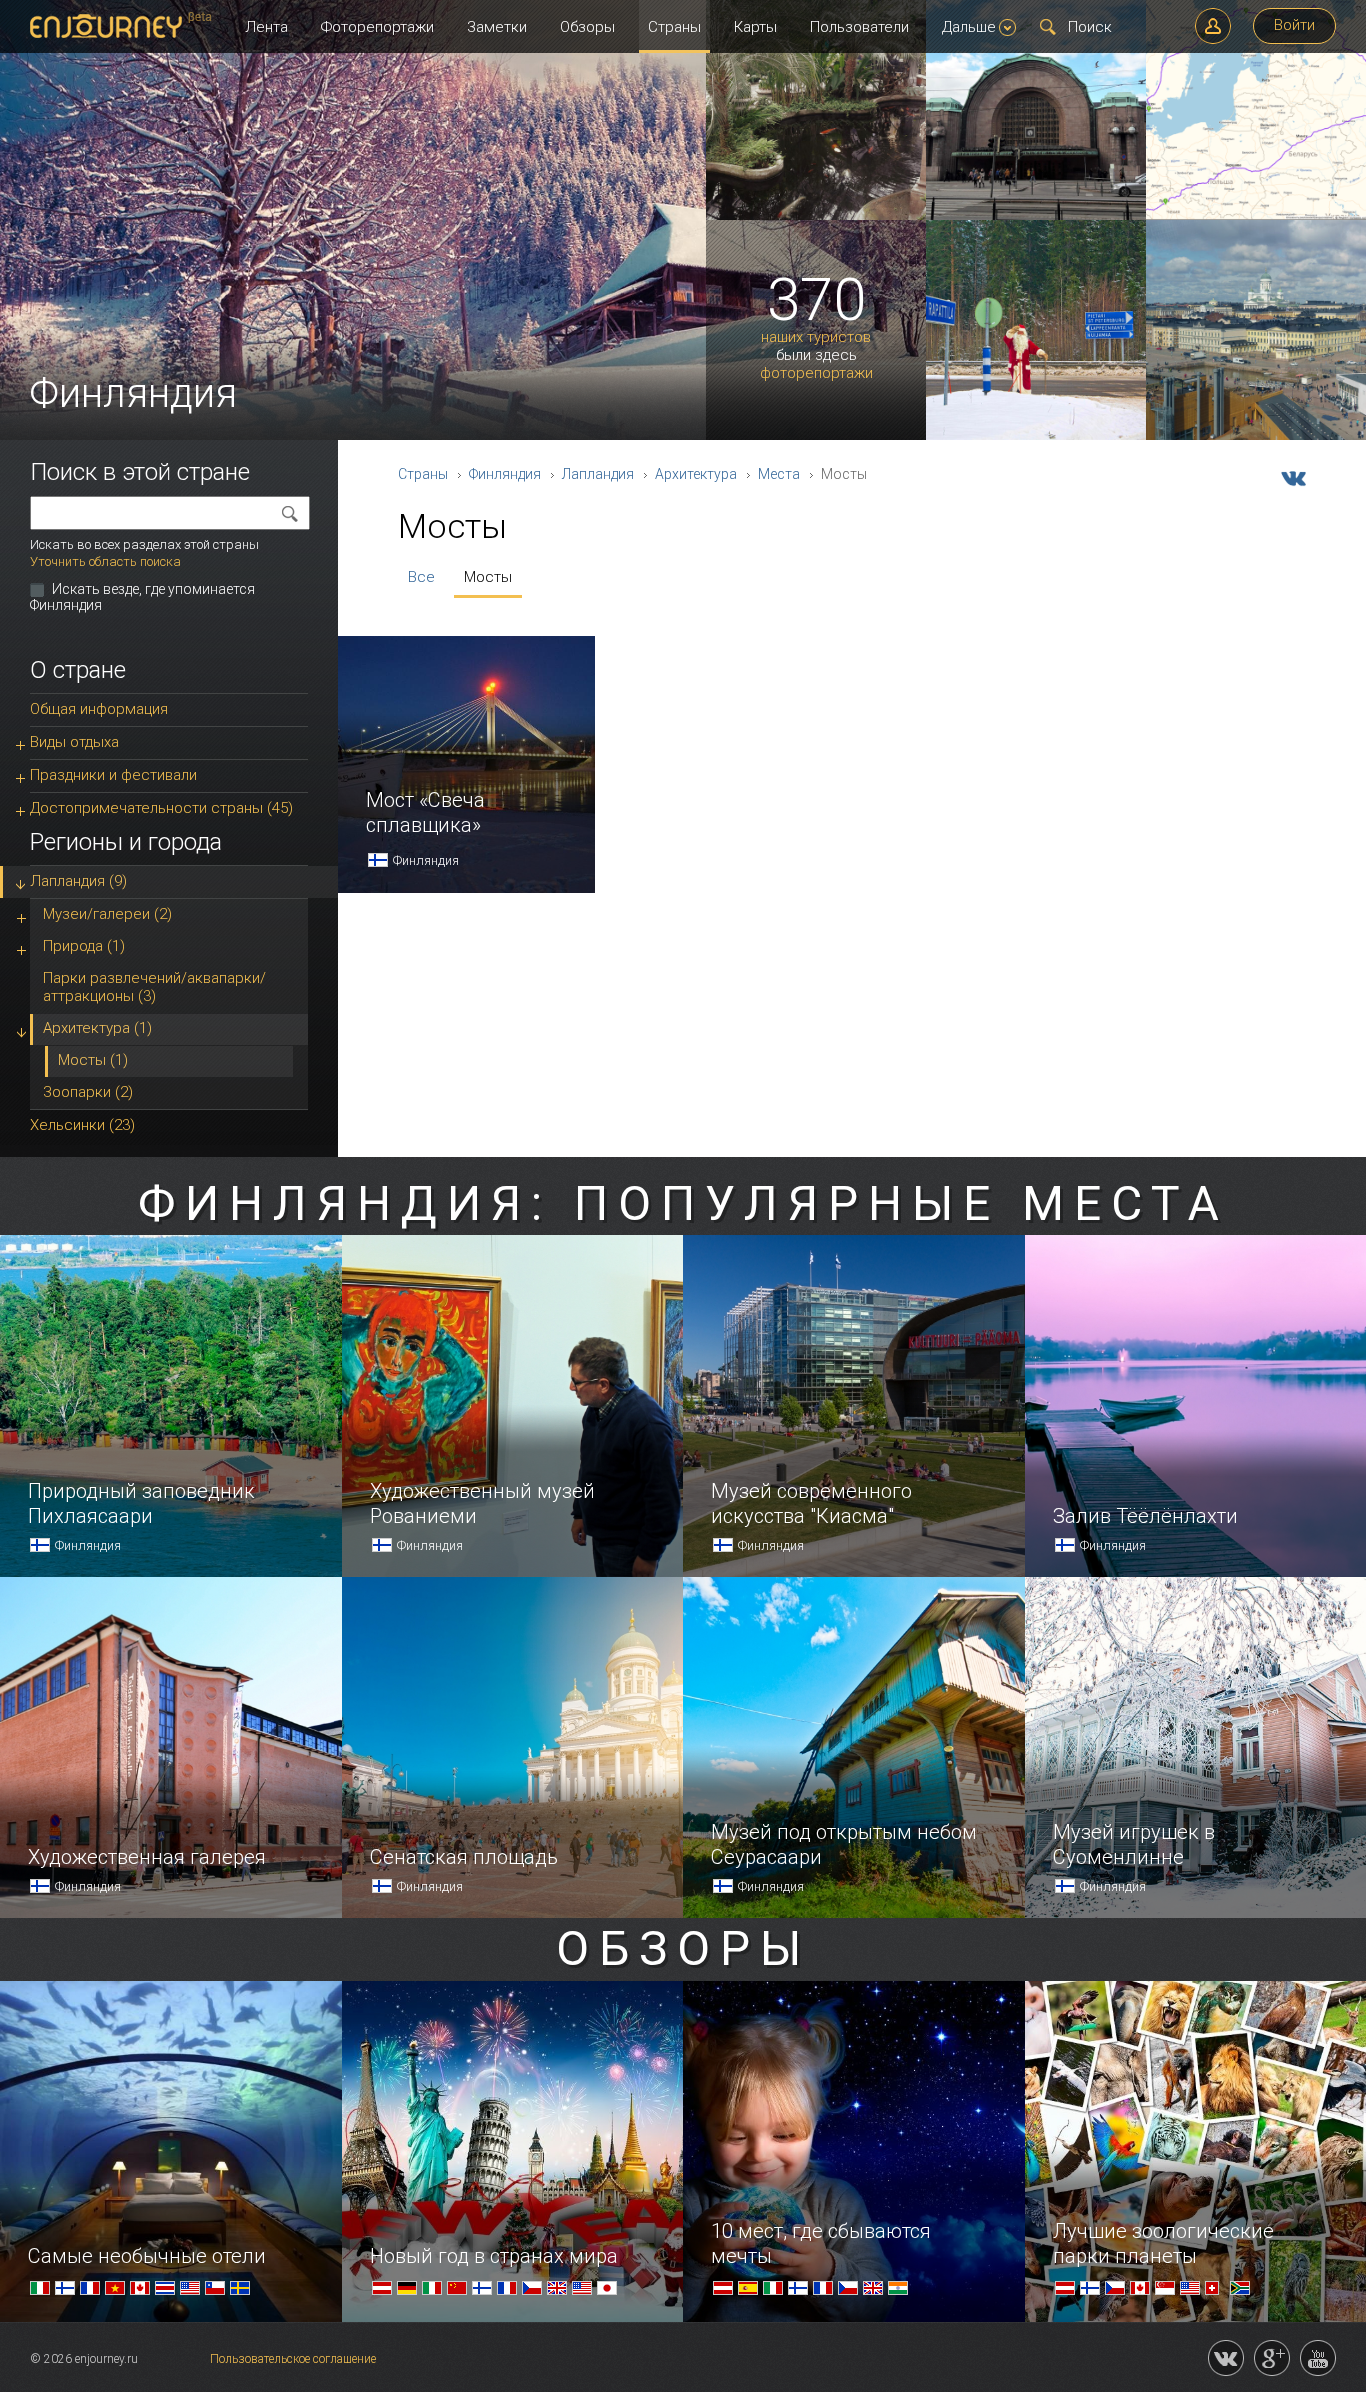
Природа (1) (84, 946)
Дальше (969, 27)
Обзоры (587, 27)
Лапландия (598, 474)
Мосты (488, 577)
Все (421, 577)
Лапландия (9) (78, 881)
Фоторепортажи (377, 27)
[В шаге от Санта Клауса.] (1036, 436)
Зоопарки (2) (88, 1092)
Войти (1294, 25)
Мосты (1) (93, 1060)
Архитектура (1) (97, 1028)
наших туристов (816, 337)
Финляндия (505, 474)
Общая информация (99, 709)
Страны (674, 27)
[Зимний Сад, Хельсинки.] (816, 216)
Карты (755, 27)
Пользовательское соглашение (293, 2359)
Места (779, 474)
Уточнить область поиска (105, 561)
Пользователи (859, 27)
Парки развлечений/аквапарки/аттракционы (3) (154, 987)
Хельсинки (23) (82, 1125)
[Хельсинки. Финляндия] (1256, 436)
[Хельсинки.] (1036, 216)
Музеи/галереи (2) (107, 914)
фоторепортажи (816, 373)
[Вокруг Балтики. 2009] (1256, 216)
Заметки (497, 27)
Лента (266, 27)
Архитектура (696, 474)
